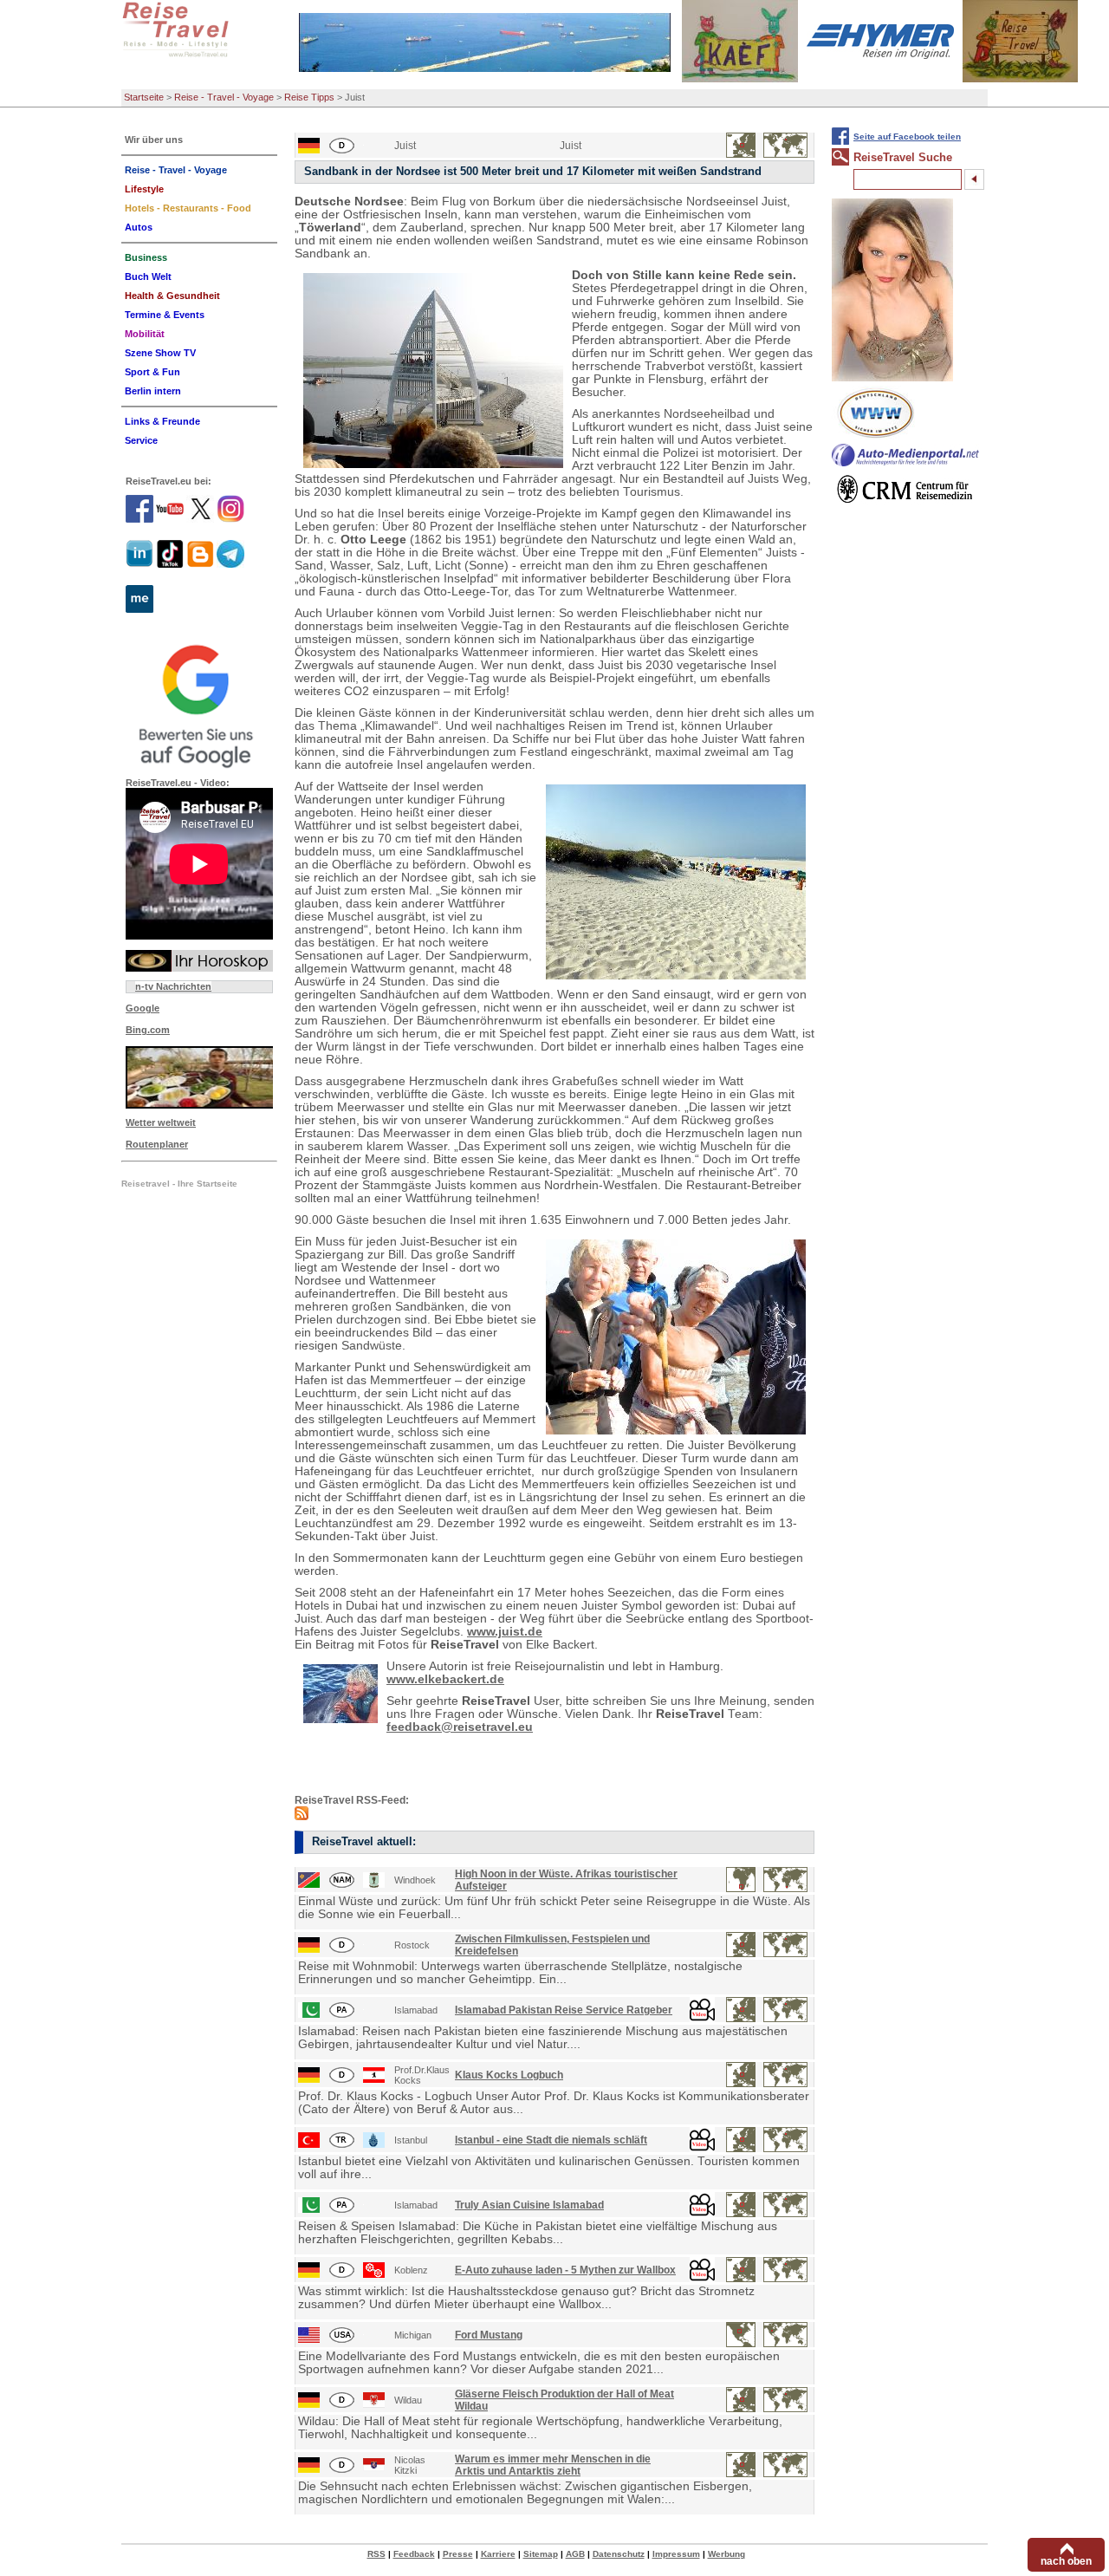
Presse (458, 2554)
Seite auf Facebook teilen (907, 137)
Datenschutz (619, 2554)
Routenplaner (157, 1144)
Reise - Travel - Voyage (224, 97)
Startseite (144, 97)
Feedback (414, 2554)
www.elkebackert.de (445, 1679)
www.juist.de (505, 1632)
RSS (376, 2554)
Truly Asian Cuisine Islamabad (529, 2205)
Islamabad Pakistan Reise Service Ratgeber (564, 2010)
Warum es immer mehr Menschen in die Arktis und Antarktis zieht (553, 2465)
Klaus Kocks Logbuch (509, 2075)
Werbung (726, 2554)
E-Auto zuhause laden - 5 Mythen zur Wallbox (565, 2270)
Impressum (676, 2554)
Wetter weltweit (161, 1122)
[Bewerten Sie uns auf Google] (199, 704)
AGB (575, 2554)
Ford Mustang (489, 2335)
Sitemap (541, 2554)
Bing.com (148, 1030)
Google (143, 1008)
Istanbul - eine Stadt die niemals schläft (551, 2140)
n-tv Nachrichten (173, 986)
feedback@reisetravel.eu (460, 1727)
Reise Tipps (309, 97)
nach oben (1066, 2561)
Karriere (498, 2554)
